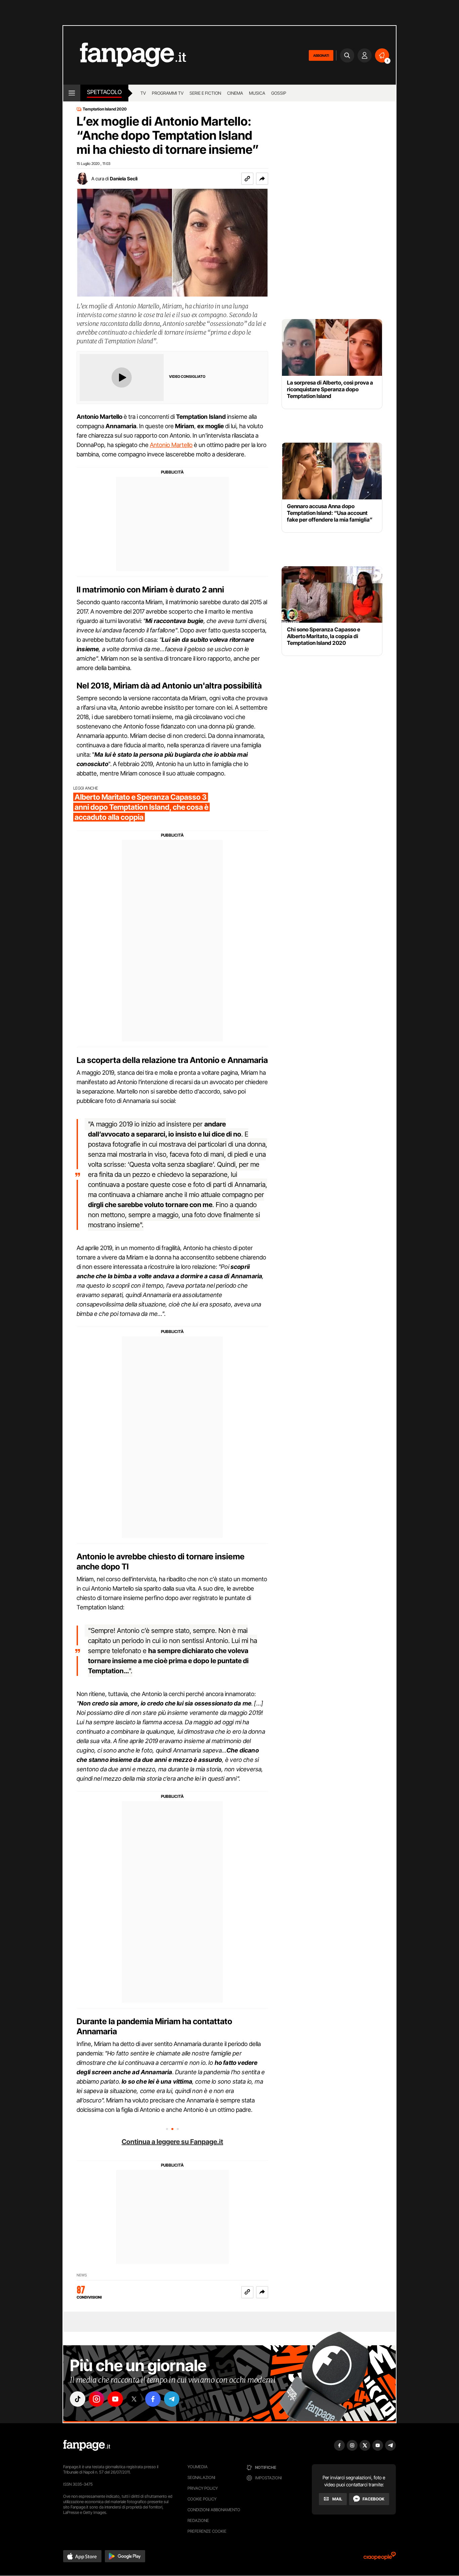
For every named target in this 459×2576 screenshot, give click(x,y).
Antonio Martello (171, 445)
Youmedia (198, 2467)
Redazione (198, 2520)
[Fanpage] (87, 2445)
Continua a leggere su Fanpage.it (172, 2142)
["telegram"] (172, 2399)
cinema (235, 93)
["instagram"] (96, 2399)
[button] (262, 179)
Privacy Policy (203, 2488)
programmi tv (168, 93)
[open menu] (72, 93)
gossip (279, 93)
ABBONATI (321, 55)
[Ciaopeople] (380, 2558)
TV (143, 93)
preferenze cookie (207, 2531)
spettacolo (104, 92)
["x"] (134, 2399)
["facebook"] (153, 2399)
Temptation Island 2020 (105, 109)
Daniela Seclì (124, 179)
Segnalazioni (201, 2477)
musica (257, 93)
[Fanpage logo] (125, 55)
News (82, 2275)
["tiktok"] (78, 2399)
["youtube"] (115, 2399)
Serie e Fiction (205, 93)
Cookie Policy (202, 2499)
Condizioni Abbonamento (214, 2510)
